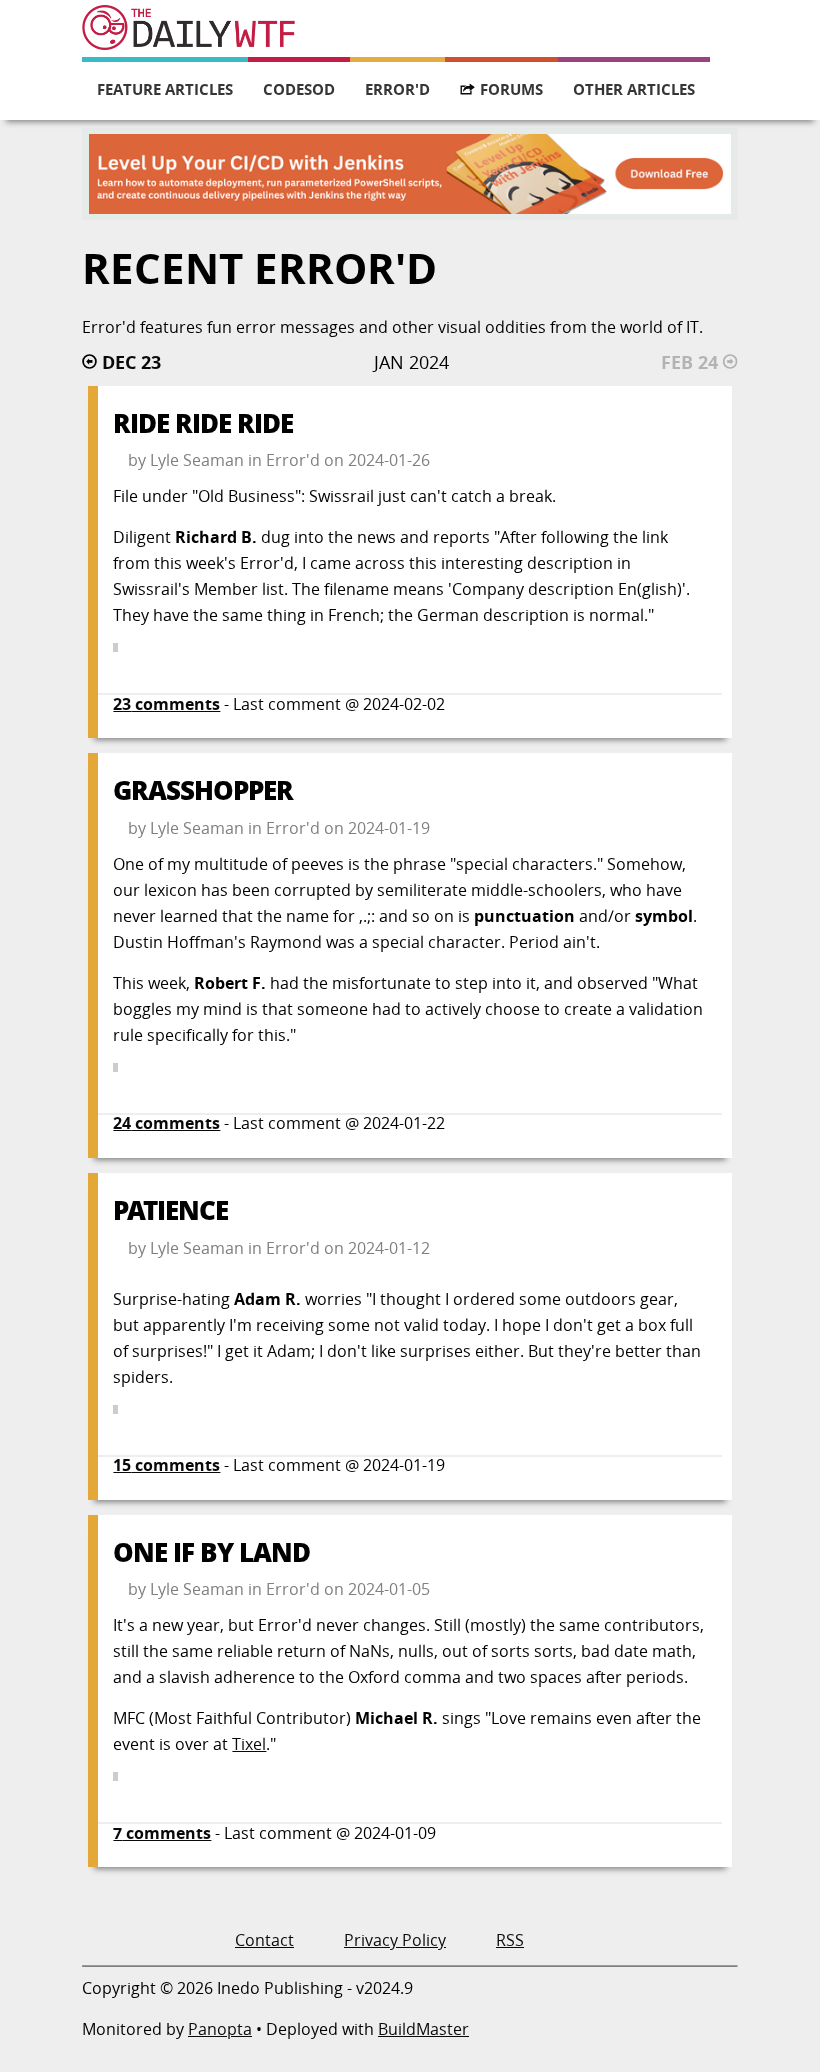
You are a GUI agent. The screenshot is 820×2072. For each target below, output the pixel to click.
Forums (511, 89)
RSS (510, 1940)
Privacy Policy (395, 1940)
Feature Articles (165, 89)
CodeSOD (299, 89)
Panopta (220, 2029)
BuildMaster (423, 2029)
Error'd (397, 89)
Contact (264, 1940)
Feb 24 (689, 362)
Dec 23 (131, 362)
